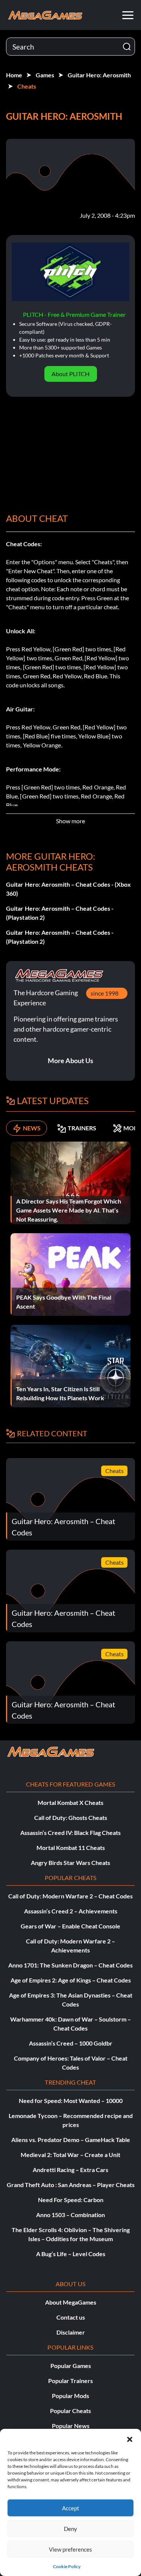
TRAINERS (82, 1128)
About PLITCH (70, 374)
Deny (70, 2529)
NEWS (32, 1128)
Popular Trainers (70, 2381)
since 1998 (105, 993)
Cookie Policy (67, 2566)
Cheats (27, 86)
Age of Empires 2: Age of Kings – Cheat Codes (71, 1980)
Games (45, 75)
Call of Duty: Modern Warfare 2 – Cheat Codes (70, 1896)
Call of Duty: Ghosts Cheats (71, 1818)
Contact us (71, 2317)
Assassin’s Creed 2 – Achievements (71, 1911)
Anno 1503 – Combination (70, 2215)
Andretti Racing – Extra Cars (70, 2170)
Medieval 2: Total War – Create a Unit (70, 2155)
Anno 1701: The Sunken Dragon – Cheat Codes (70, 1965)
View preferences (70, 2549)
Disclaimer (71, 2332)
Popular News (71, 2426)
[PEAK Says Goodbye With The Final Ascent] (70, 1274)
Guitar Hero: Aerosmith (99, 75)
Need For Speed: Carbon (71, 2200)
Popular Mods (70, 2396)
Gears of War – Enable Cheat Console (70, 1926)
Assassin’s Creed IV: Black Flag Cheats (70, 1833)
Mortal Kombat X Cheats (70, 1802)
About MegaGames (71, 2302)
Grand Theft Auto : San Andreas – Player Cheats (71, 2185)
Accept (71, 2508)
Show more (70, 821)
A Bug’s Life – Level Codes (71, 2254)
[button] (130, 2438)
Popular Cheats (70, 2411)
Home (14, 75)
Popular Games (71, 2366)
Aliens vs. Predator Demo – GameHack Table (71, 2140)
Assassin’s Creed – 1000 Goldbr (71, 2043)
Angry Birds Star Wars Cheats (70, 1863)
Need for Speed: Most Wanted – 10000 (71, 2101)
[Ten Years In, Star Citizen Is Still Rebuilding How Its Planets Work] (70, 1366)
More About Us (70, 1061)
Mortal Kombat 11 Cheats (71, 1848)
